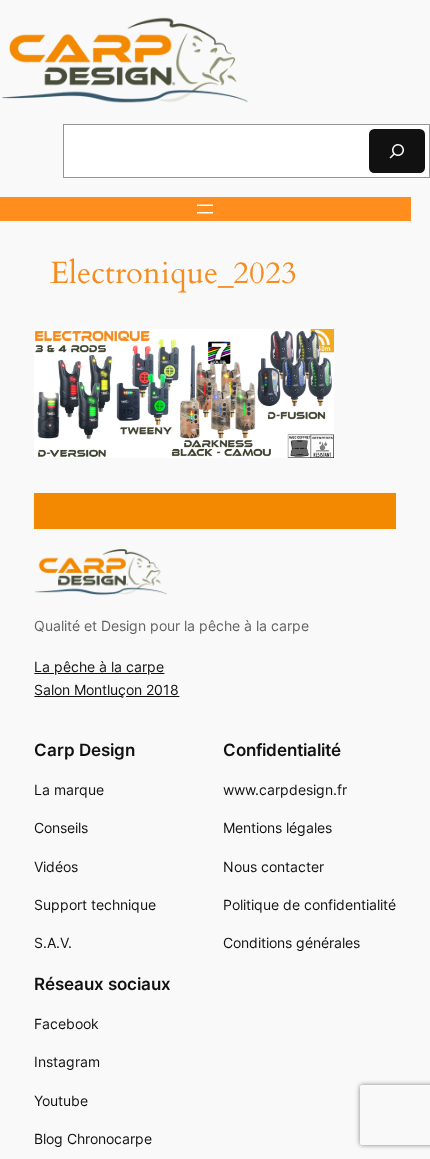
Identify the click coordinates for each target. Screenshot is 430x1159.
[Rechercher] (397, 150)
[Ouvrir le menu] (205, 209)
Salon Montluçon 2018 (106, 689)
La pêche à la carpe (99, 666)
